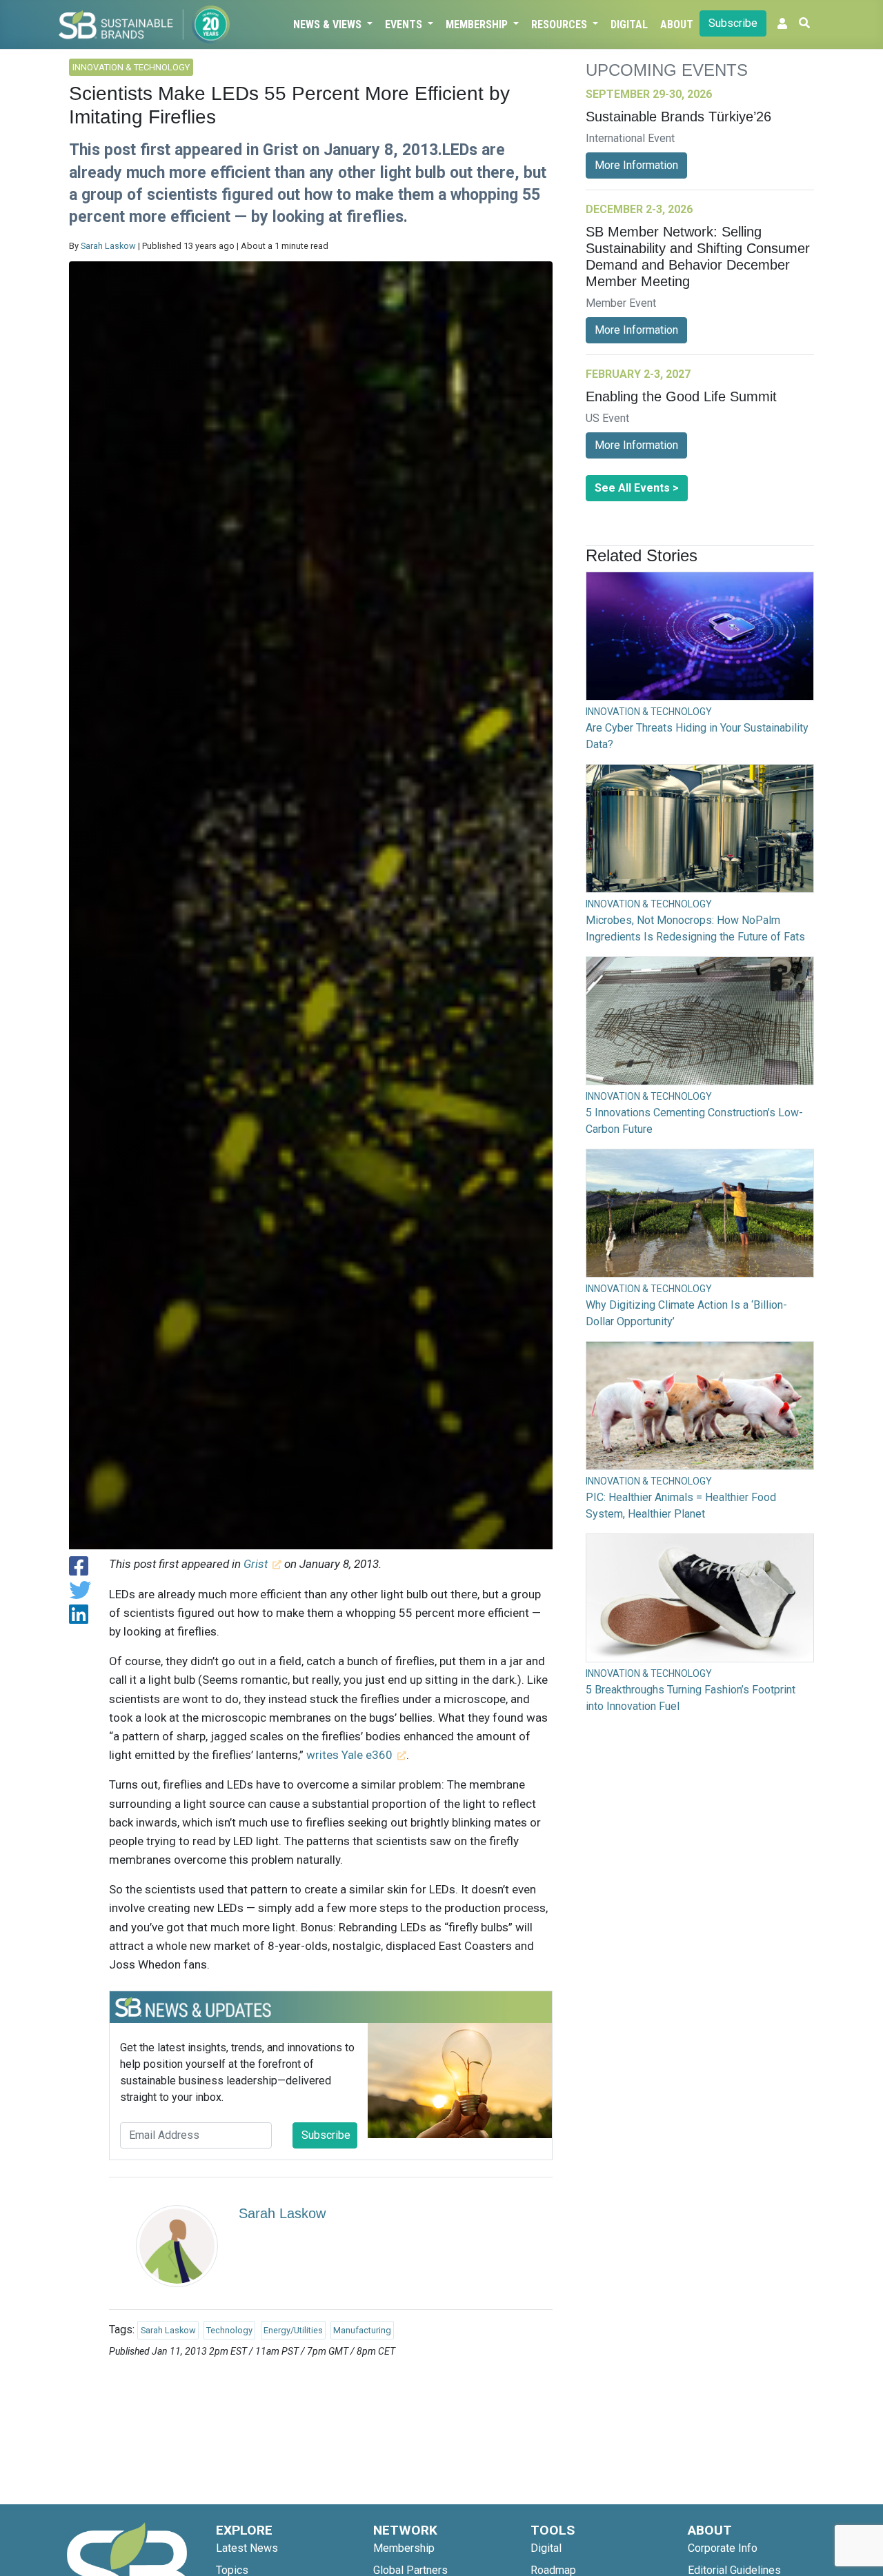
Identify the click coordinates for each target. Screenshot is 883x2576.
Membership (478, 24)
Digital (629, 24)
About (677, 24)
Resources (560, 24)
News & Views (329, 24)
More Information (636, 165)
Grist (256, 1564)
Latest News (247, 2548)
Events (405, 24)
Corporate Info (723, 2548)
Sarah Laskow (108, 246)
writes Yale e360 (349, 1755)
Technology (229, 2330)
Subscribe (733, 23)
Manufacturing (362, 2330)
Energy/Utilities (293, 2330)
